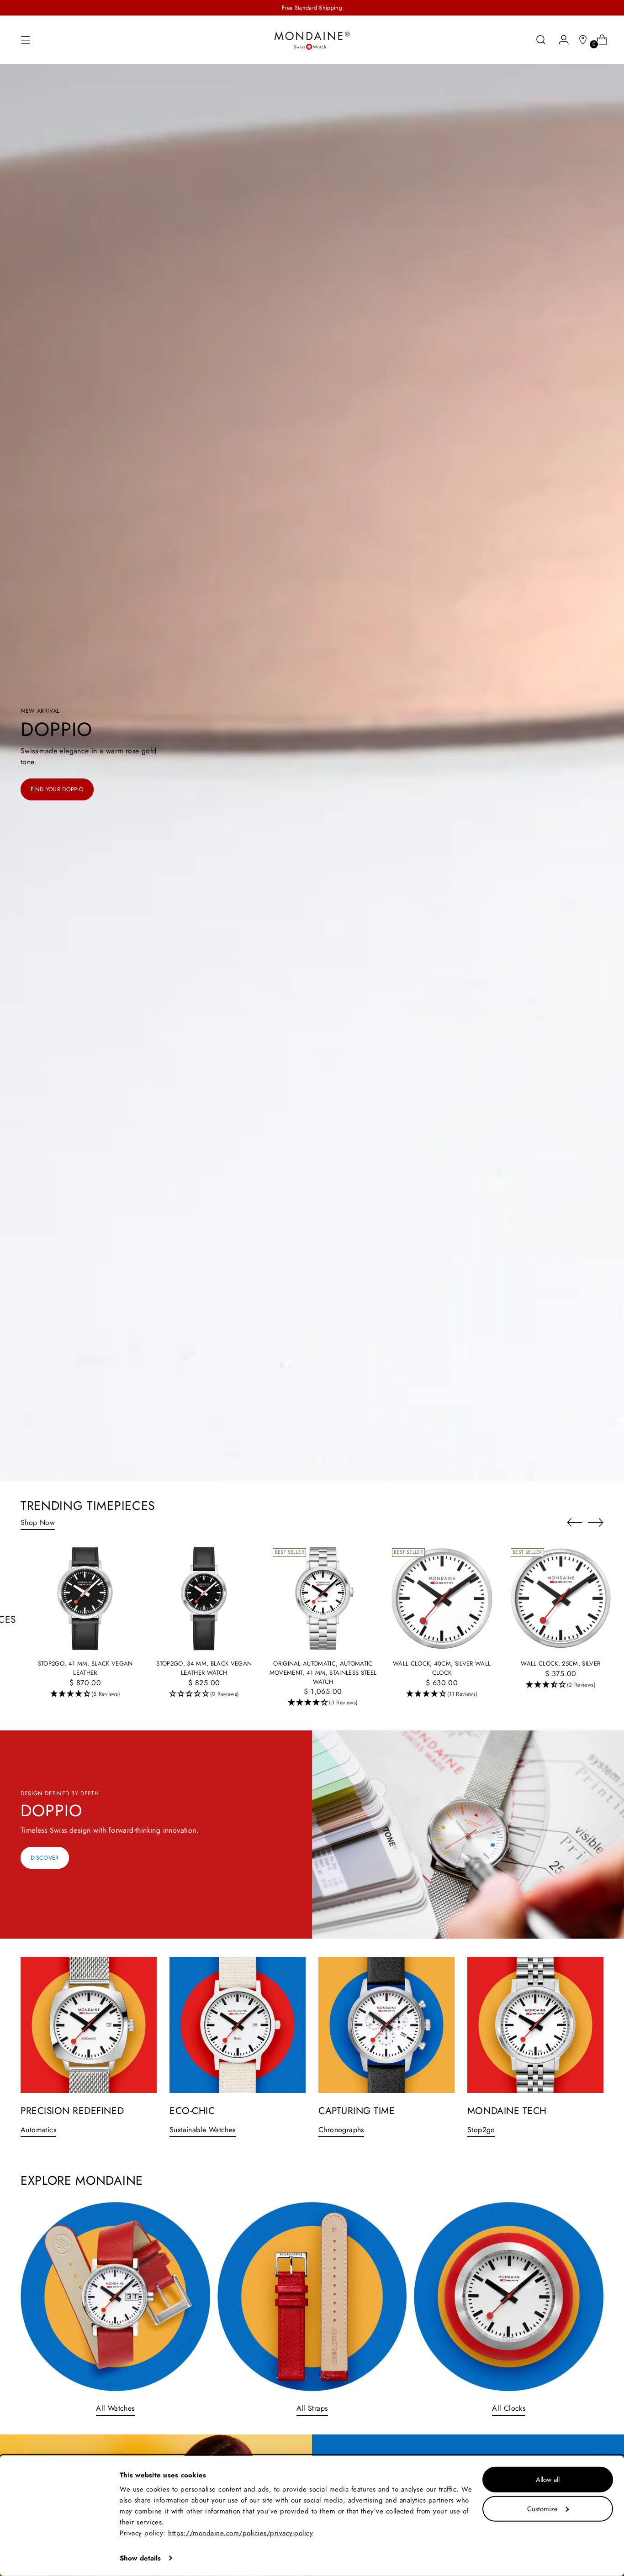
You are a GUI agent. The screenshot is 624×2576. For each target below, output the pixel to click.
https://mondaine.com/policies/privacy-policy (241, 2533)
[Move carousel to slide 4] (328, 1460)
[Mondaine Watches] (312, 40)
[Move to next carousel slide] (344, 1460)
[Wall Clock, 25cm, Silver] (561, 1598)
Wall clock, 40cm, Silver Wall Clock (442, 1668)
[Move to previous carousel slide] (280, 1460)
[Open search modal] (541, 40)
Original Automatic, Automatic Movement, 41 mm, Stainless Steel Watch (323, 1672)
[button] (85, 1694)
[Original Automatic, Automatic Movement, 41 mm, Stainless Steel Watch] (323, 1598)
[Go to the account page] (560, 40)
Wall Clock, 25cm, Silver (561, 1664)
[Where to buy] (579, 40)
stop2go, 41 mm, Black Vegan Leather (85, 1668)
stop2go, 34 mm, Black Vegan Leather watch (204, 1668)
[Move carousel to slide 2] (307, 1460)
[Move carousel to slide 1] (296, 1460)
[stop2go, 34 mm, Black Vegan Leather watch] (204, 1598)
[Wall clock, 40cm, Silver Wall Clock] (442, 1598)
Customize (542, 2508)
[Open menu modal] (26, 40)
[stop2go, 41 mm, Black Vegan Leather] (85, 1598)
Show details (140, 2558)
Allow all (548, 2480)
